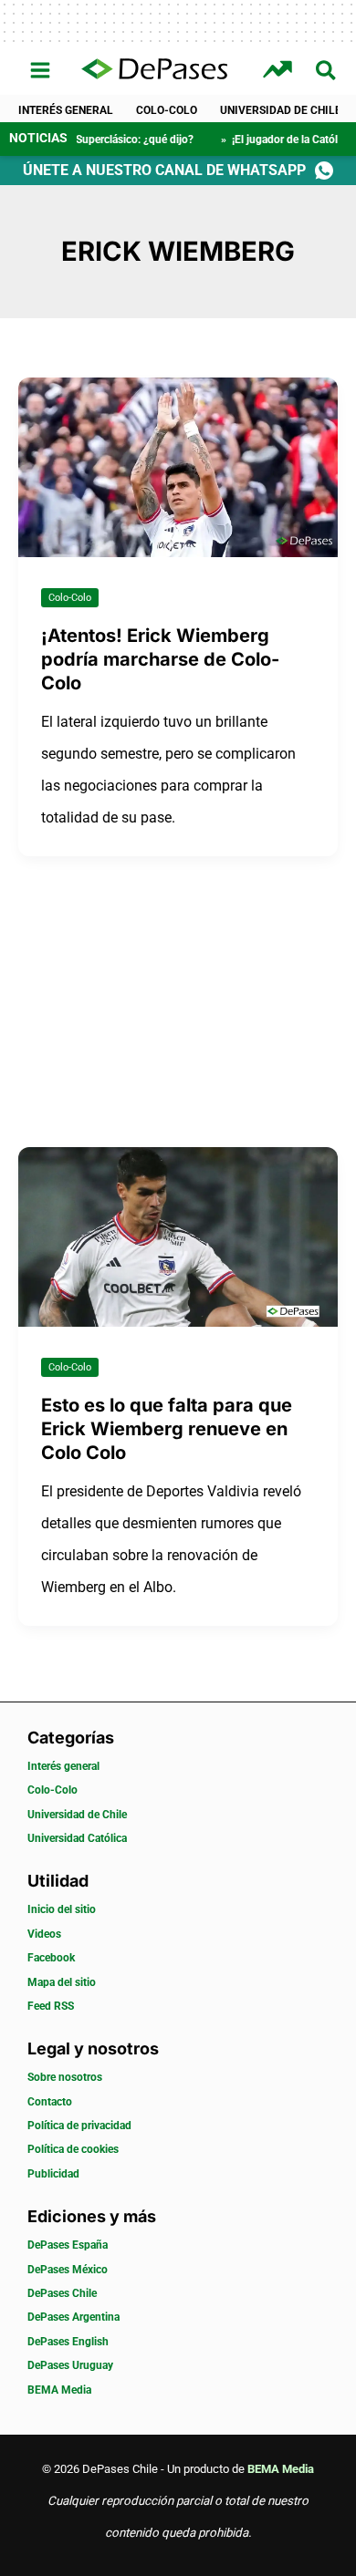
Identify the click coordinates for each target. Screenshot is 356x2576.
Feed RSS (51, 2006)
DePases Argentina (73, 2317)
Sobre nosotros (65, 2077)
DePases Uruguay (70, 2365)
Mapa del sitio (62, 1982)
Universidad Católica (77, 1838)
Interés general (66, 110)
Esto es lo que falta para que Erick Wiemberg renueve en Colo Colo (167, 1429)
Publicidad (53, 2174)
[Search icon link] (327, 74)
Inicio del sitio (62, 1909)
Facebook (51, 1958)
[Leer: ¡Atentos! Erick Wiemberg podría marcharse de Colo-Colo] (178, 466)
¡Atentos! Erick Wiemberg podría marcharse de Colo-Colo (160, 659)
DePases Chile (62, 2293)
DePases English (68, 2342)
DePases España (68, 2245)
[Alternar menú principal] (41, 71)
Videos (44, 1934)
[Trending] (280, 70)
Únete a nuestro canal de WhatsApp (164, 170)
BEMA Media (59, 2390)
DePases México (68, 2270)
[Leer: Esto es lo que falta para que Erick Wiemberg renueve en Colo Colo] (178, 1236)
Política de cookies (73, 2149)
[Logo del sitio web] (154, 70)
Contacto (50, 2102)
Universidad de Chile (281, 110)
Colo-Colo (167, 110)
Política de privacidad (79, 2126)
